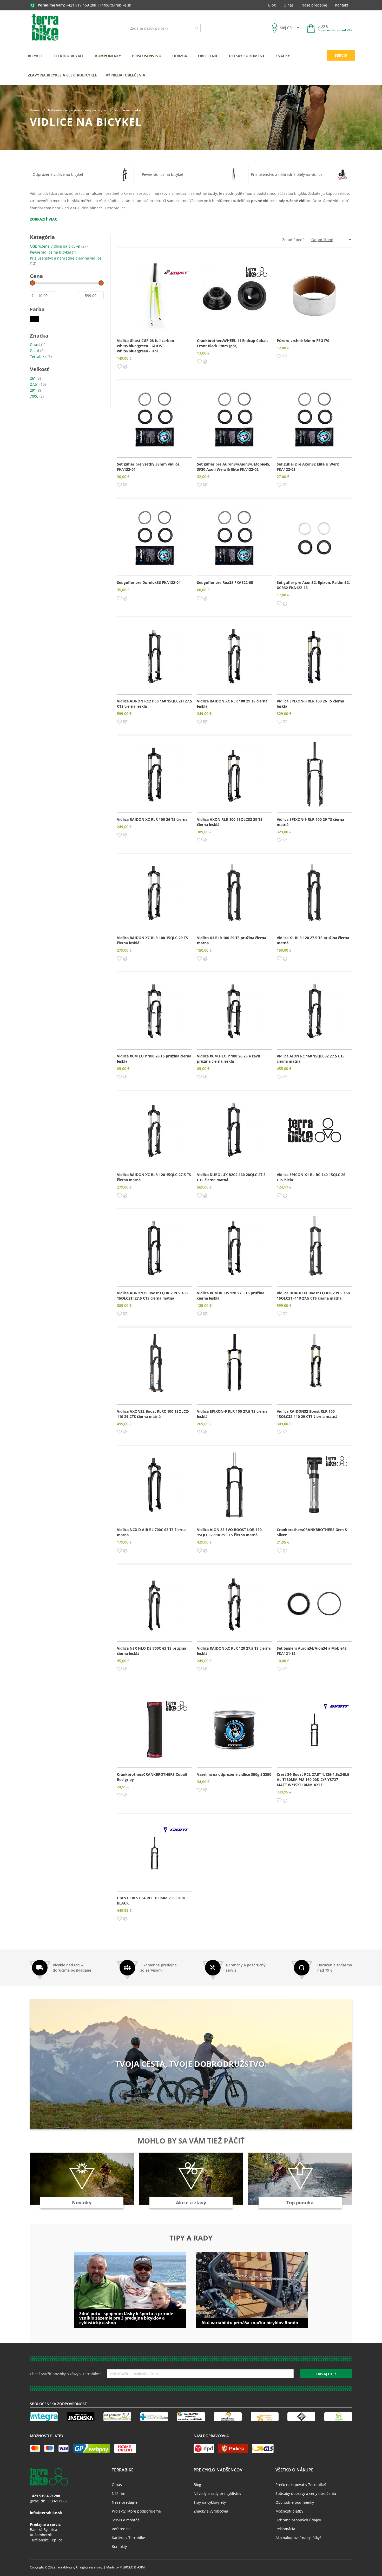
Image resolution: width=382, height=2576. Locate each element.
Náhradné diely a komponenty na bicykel (78, 110)
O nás (289, 5)
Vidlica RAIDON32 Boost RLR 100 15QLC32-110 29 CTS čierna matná (307, 1414)
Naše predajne (314, 5)
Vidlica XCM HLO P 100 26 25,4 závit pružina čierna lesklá (229, 1059)
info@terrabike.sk (116, 5)
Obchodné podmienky (295, 2502)
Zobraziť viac (44, 219)
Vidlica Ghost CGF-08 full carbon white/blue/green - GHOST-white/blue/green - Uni (146, 346)
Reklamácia (285, 2529)
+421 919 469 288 (81, 5)
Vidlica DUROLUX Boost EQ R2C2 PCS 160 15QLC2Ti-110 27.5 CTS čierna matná (313, 1296)
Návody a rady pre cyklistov (217, 2493)
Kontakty (119, 2546)
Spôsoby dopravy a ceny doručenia (306, 2493)
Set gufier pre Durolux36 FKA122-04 (149, 582)
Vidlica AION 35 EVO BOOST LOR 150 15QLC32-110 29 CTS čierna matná (229, 1532)
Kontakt (342, 5)
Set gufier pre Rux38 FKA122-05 (225, 582)
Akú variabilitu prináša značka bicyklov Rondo (250, 2323)
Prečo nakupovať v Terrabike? (301, 2485)
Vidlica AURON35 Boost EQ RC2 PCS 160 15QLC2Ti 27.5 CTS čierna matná (152, 1296)
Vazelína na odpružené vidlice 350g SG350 (234, 1774)
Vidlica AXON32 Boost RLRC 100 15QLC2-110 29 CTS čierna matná (153, 1414)
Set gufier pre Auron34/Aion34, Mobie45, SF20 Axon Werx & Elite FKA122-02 (234, 467)
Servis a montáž (126, 2520)
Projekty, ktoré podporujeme (136, 2511)
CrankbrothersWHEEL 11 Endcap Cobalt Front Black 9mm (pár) (232, 343)
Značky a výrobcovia (211, 2511)
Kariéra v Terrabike (128, 2538)
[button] (119, 366)
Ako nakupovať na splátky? (298, 2538)
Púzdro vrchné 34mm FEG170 (303, 341)
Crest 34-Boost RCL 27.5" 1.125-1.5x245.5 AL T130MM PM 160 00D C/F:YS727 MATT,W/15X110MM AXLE (313, 1780)
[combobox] (164, 28)
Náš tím (118, 2493)
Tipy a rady (191, 2238)
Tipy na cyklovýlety (210, 2502)
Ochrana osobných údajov (298, 2520)
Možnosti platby (289, 2511)
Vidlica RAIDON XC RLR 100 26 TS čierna (152, 819)
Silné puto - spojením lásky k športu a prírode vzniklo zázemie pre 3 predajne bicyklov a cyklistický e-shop (126, 2318)
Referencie (121, 2529)
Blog (272, 5)
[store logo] (45, 28)
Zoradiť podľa (294, 240)
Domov (35, 110)
